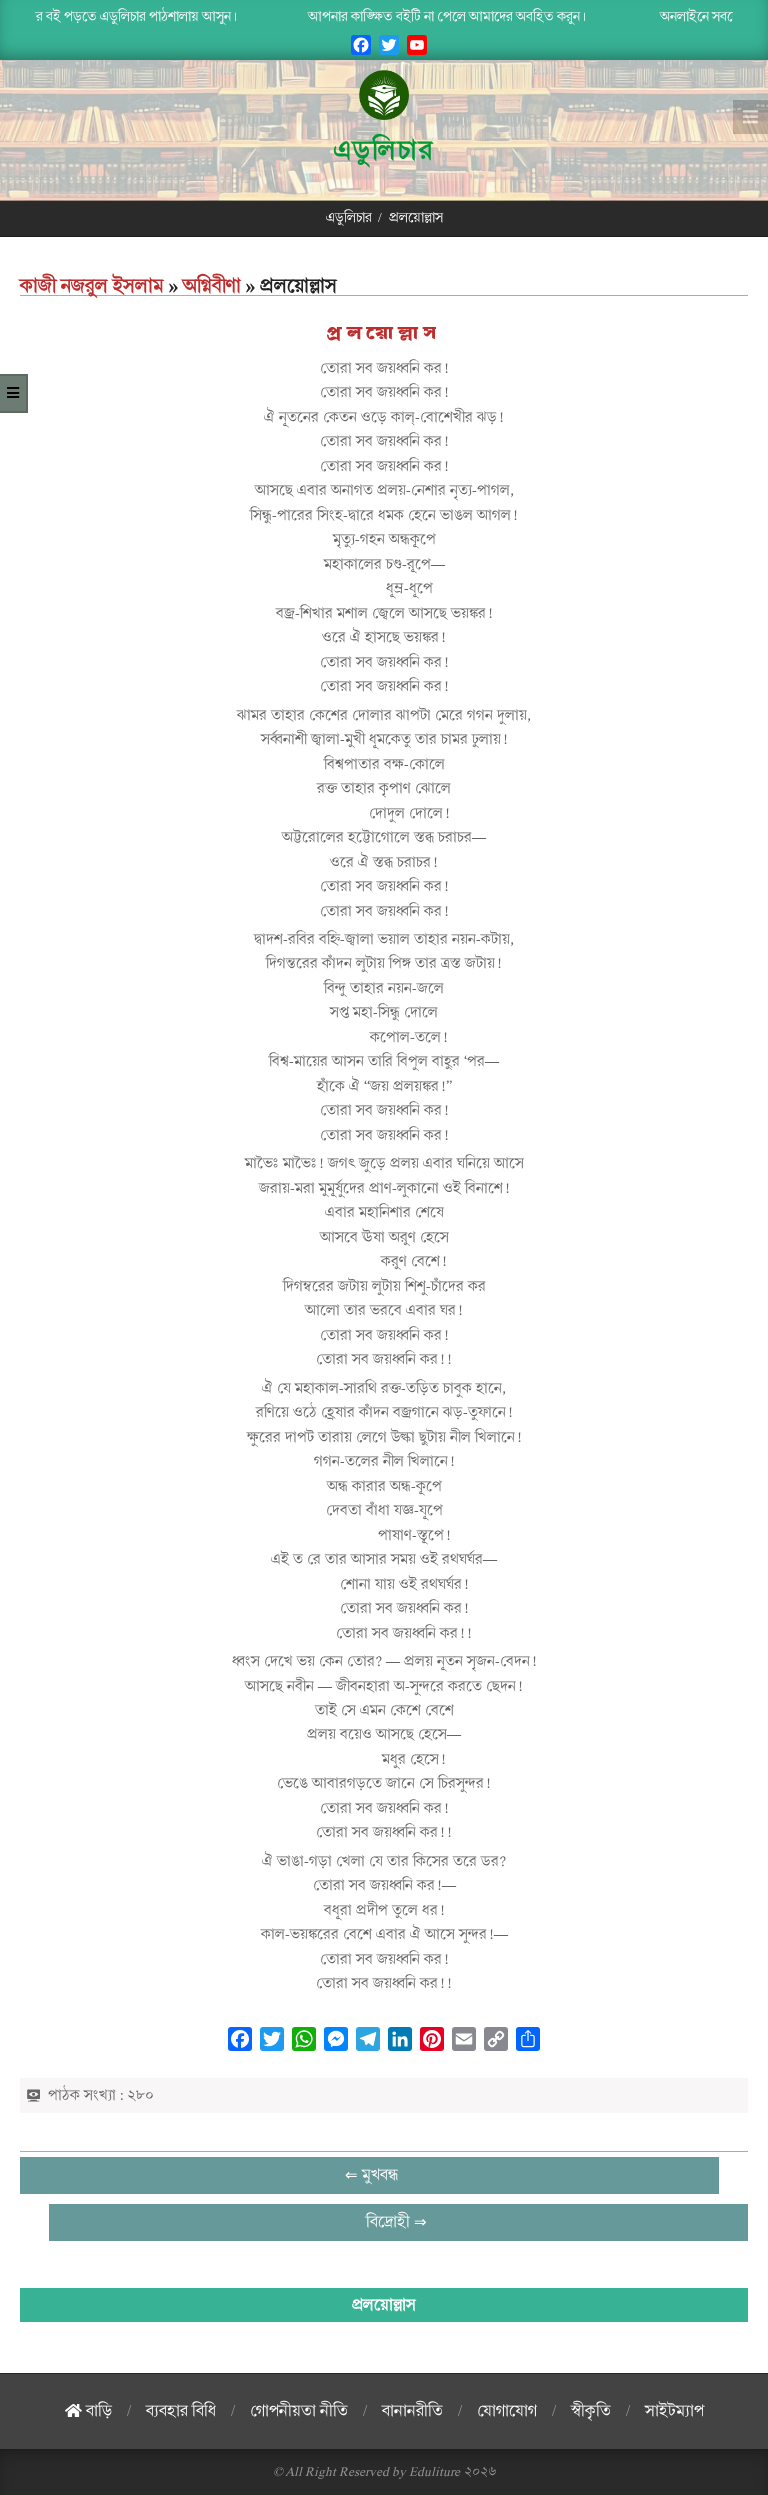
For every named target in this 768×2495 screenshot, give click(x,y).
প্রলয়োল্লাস (384, 333)
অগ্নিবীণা (212, 286)
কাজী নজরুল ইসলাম (92, 286)
